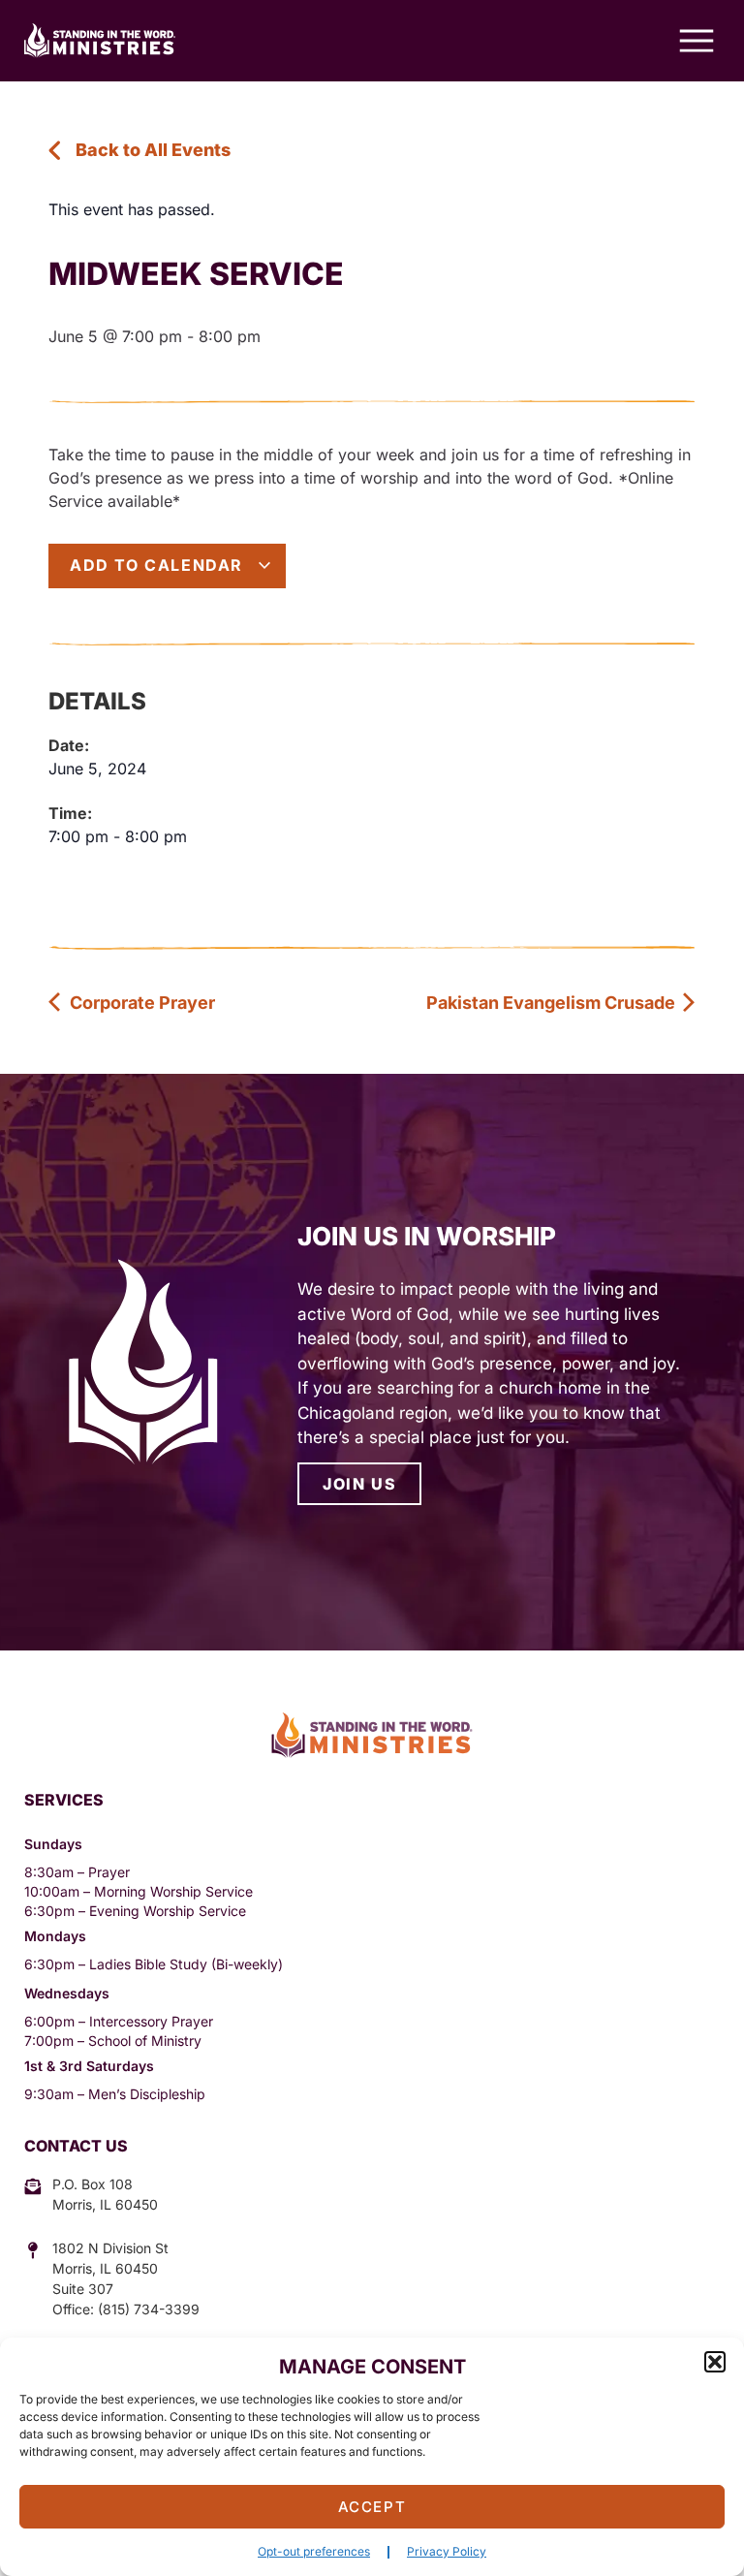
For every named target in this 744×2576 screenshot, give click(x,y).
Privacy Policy (447, 2551)
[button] (715, 2362)
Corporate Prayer (140, 1003)
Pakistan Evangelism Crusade (553, 1003)
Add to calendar (159, 565)
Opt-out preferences (314, 2551)
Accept (372, 2507)
